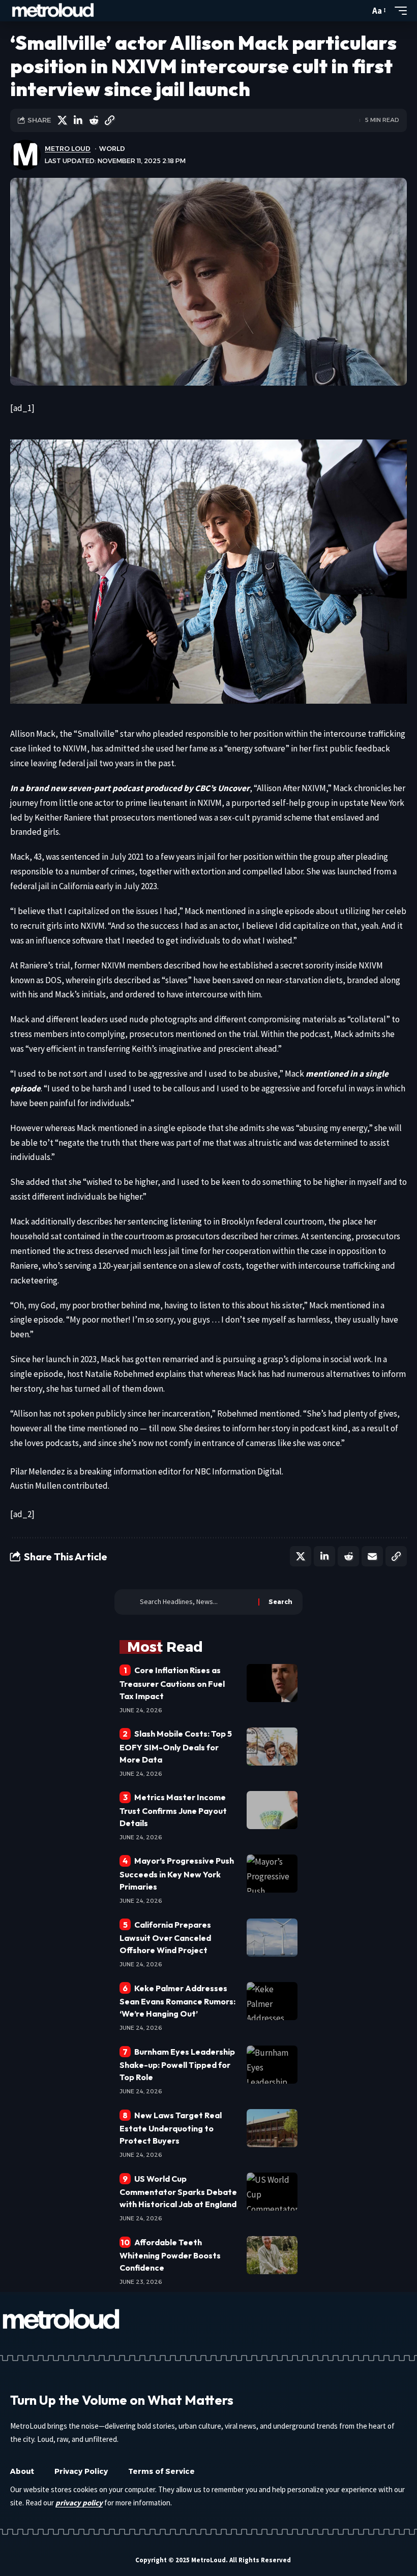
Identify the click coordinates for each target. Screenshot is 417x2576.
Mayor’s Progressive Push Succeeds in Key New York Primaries (177, 1873)
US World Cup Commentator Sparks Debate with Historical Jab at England (178, 2191)
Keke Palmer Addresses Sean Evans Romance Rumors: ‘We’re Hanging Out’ (177, 2001)
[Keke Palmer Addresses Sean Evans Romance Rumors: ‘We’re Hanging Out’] (272, 2001)
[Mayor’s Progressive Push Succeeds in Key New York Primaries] (272, 1874)
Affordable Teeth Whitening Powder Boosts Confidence (170, 2255)
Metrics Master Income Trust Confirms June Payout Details (173, 1810)
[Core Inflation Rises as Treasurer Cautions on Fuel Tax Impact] (272, 1683)
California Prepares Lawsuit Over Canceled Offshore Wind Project (165, 1937)
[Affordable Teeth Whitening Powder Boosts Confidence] (272, 2255)
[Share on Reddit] (94, 120)
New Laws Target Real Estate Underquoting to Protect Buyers (171, 2128)
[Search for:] (195, 1602)
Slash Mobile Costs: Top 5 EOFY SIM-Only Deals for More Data (176, 1746)
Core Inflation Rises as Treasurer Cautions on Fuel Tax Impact (172, 1683)
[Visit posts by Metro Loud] (25, 155)
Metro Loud (68, 149)
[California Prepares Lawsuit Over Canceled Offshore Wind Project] (272, 1938)
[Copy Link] (109, 120)
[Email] (372, 1556)
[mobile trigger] (398, 11)
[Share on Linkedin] (78, 120)
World (112, 149)
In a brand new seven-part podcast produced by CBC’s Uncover (130, 788)
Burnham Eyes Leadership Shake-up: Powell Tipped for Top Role (177, 2064)
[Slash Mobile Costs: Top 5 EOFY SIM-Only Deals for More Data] (272, 1747)
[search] (360, 11)
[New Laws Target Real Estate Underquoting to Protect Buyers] (272, 2128)
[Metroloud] (53, 11)
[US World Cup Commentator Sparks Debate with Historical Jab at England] (272, 2192)
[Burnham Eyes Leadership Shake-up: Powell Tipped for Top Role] (272, 2065)
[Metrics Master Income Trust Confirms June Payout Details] (272, 1810)
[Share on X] (62, 120)
